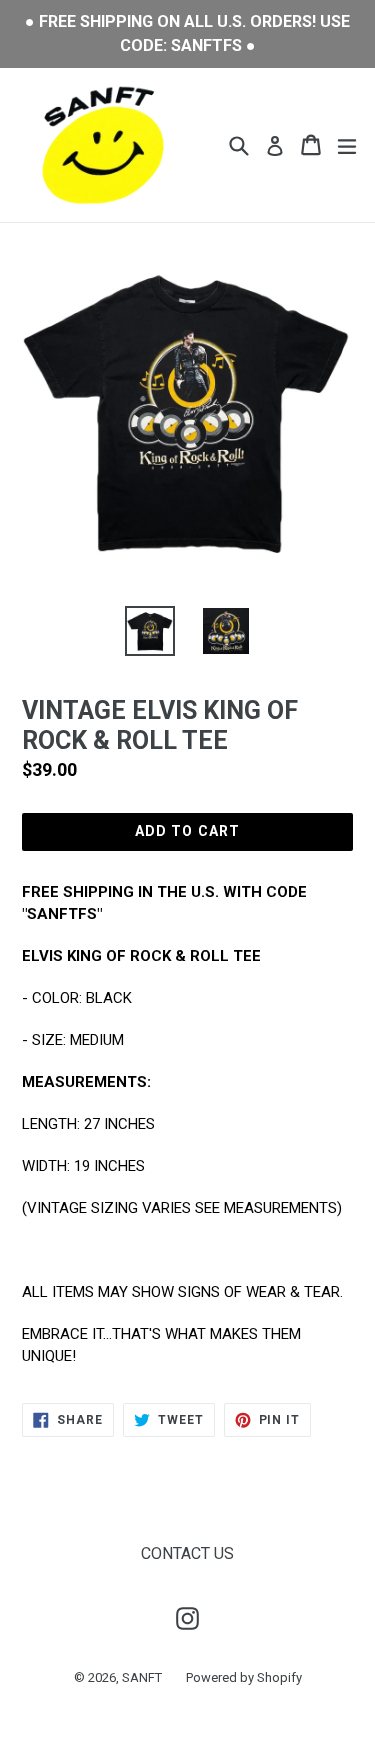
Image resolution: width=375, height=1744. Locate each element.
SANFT (142, 1677)
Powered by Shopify (244, 1677)
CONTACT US (187, 1553)
